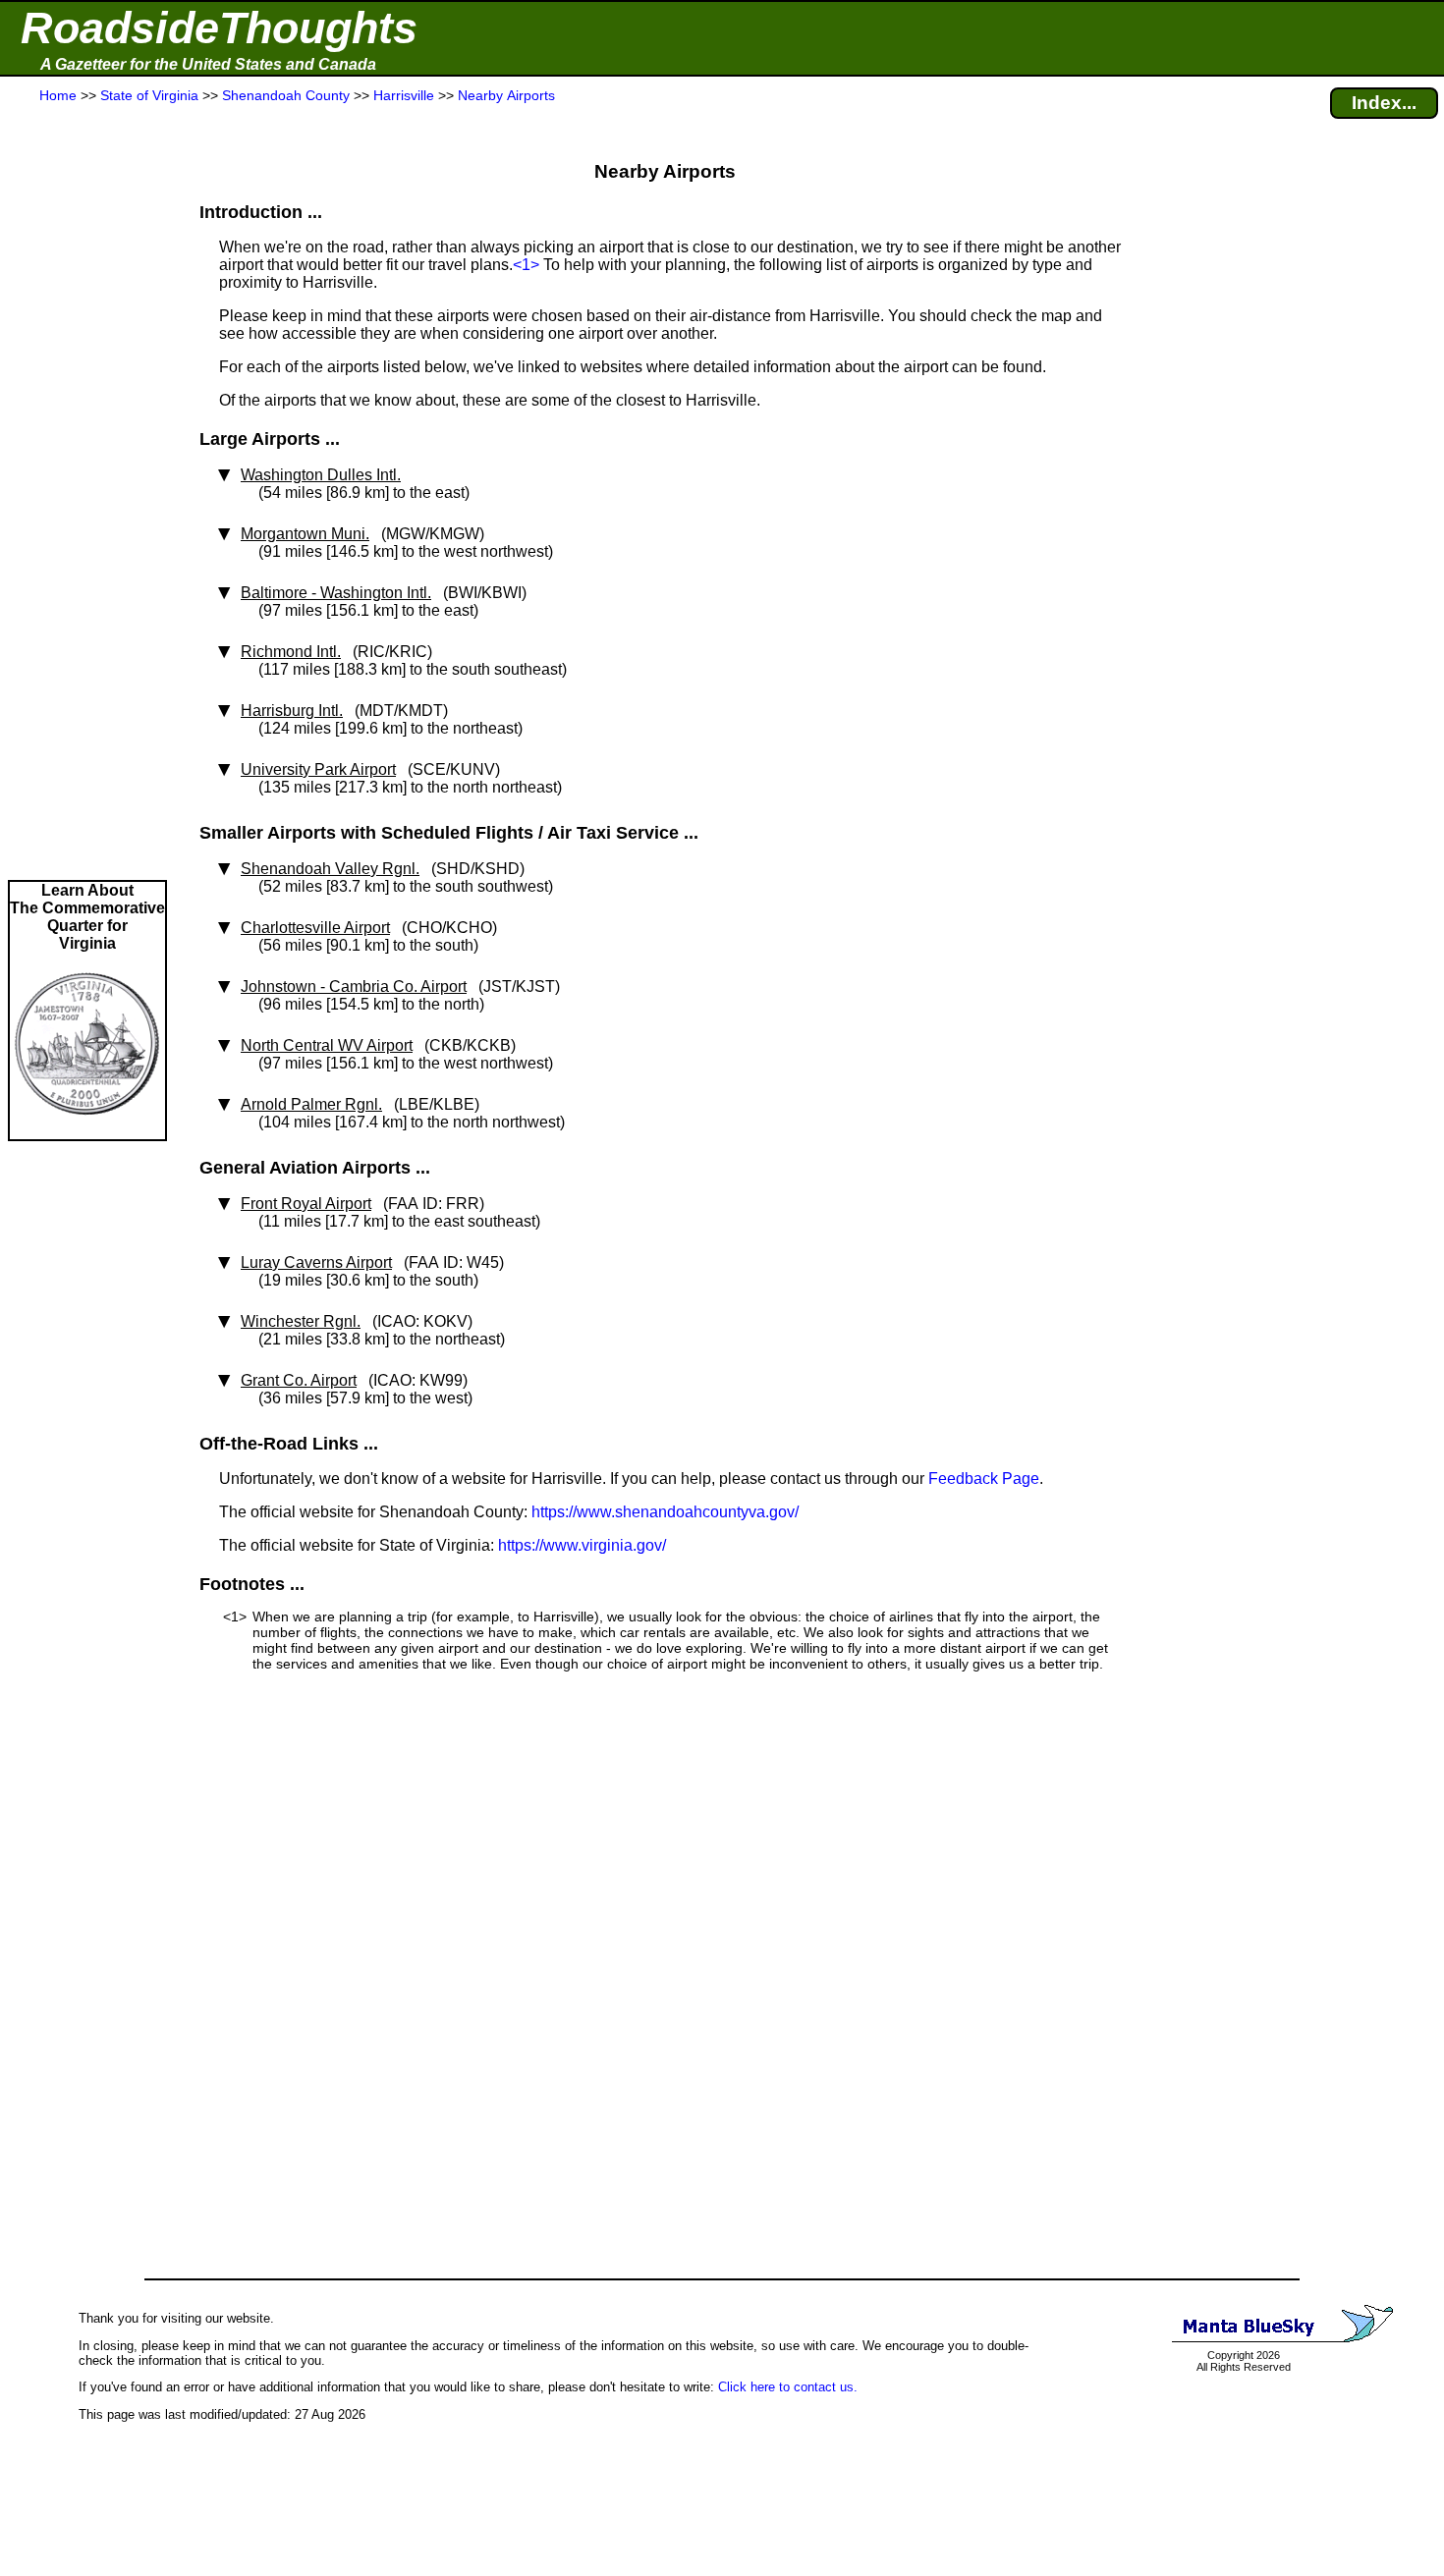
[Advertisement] (87, 493)
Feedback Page (984, 1479)
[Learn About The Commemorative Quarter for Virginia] (87, 1130)
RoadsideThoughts (219, 28)
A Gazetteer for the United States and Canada (208, 64)
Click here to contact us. (788, 2387)
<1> (526, 265)
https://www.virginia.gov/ (582, 1545)
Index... (1384, 103)
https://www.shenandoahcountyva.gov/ (665, 1512)
